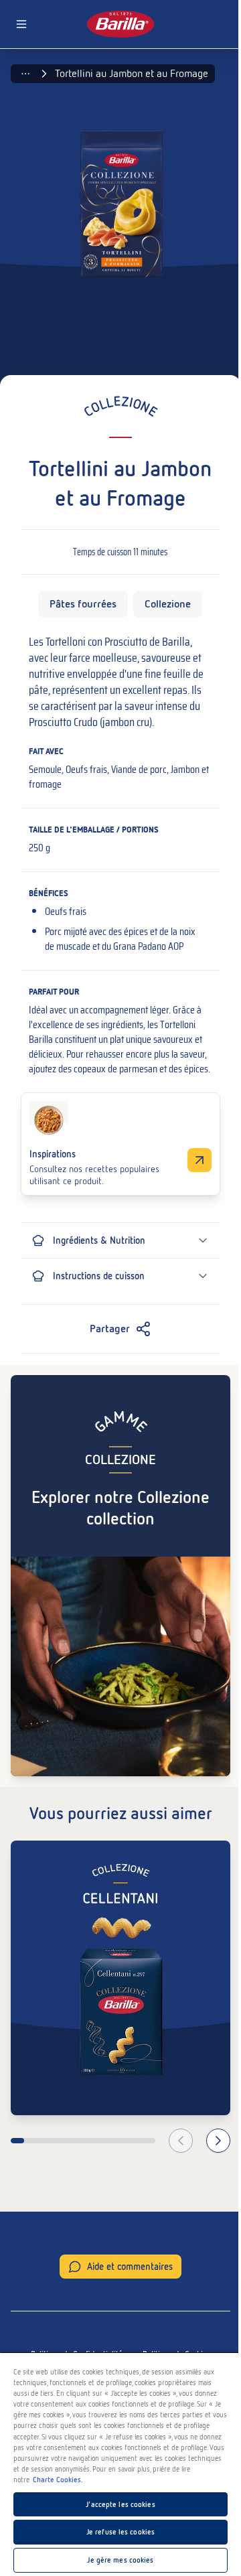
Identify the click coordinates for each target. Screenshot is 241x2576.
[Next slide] (218, 2141)
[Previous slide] (181, 2141)
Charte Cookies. (58, 2480)
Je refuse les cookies (120, 2532)
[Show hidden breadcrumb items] (25, 74)
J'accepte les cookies (120, 2504)
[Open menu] (21, 24)
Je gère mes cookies (120, 2560)
